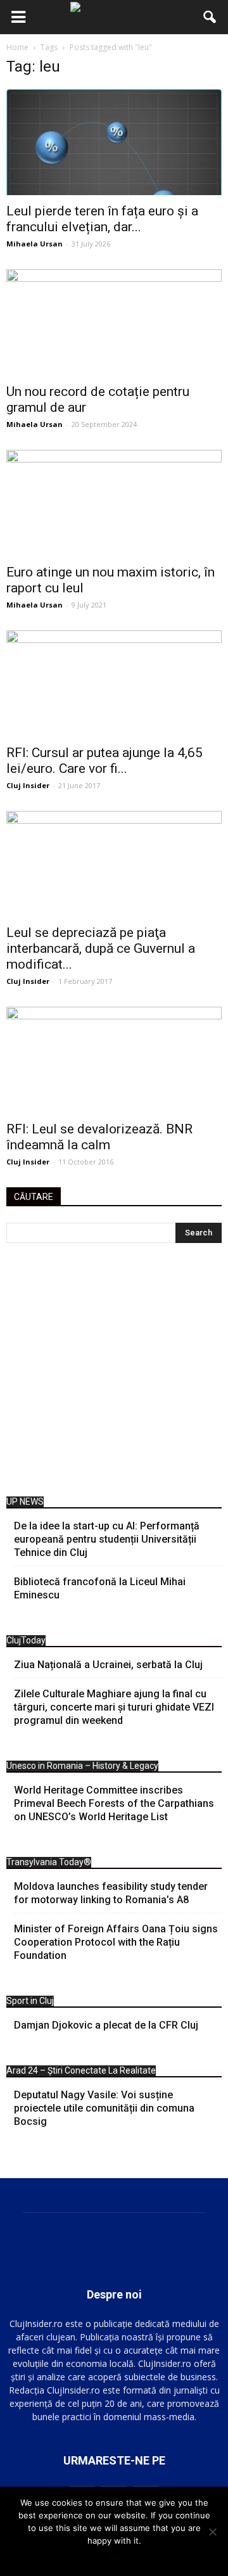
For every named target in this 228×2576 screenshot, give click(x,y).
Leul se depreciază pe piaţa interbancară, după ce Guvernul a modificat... (101, 948)
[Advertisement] (114, 1373)
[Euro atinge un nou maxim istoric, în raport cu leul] (114, 503)
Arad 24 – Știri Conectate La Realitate (81, 2070)
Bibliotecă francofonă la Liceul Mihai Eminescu (100, 1588)
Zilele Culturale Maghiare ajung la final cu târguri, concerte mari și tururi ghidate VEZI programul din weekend (114, 1707)
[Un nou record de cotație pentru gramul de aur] (114, 322)
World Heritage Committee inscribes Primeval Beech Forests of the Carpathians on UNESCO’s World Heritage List (114, 1803)
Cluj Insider (28, 785)
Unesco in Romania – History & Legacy (82, 1766)
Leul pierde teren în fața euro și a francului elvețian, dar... (102, 219)
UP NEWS (25, 1502)
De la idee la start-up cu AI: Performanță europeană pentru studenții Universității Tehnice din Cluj (107, 1539)
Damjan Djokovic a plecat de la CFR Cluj (106, 2025)
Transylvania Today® (49, 1862)
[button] (210, 17)
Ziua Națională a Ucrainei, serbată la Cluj (108, 1665)
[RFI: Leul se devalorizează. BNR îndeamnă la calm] (114, 1060)
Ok (114, 2557)
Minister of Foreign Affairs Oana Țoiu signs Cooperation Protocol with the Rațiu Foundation (116, 1942)
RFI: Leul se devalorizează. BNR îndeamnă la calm (99, 1137)
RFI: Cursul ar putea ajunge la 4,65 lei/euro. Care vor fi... (104, 761)
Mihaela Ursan (35, 244)
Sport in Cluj (30, 2001)
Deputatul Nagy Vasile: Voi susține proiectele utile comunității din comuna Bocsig (104, 2108)
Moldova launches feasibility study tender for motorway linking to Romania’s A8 (111, 1893)
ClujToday (26, 1640)
